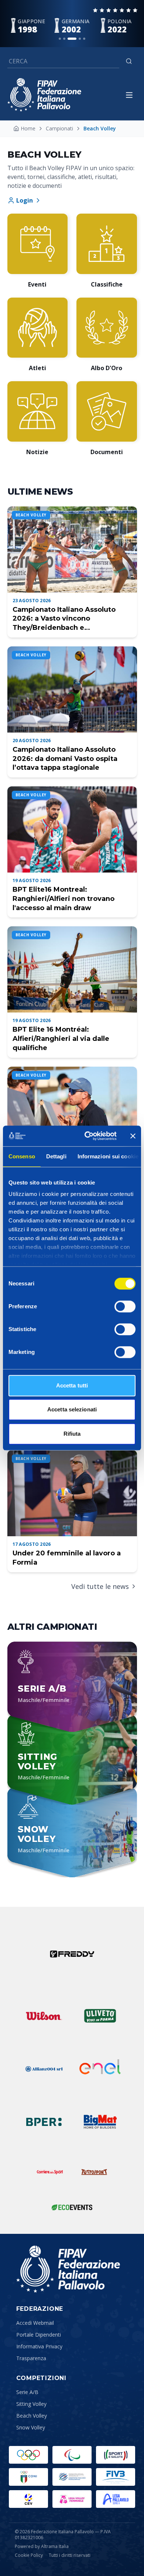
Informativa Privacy (39, 2346)
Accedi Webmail (35, 2323)
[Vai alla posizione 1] (60, 39)
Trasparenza (31, 2358)
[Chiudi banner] (133, 1136)
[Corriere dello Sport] (50, 2172)
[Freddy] (72, 1954)
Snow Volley (31, 2427)
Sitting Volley (31, 2404)
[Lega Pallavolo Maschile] (116, 2499)
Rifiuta (72, 1434)
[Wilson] (44, 2016)
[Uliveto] (100, 2016)
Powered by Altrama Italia (42, 2546)
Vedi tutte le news (100, 1586)
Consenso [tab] (22, 1156)
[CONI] (28, 2477)
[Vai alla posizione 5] (84, 39)
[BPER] (44, 2122)
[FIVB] (116, 2477)
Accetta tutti (72, 1385)
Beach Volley (32, 2416)
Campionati (59, 128)
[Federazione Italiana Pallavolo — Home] (44, 95)
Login (25, 200)
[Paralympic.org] (72, 2455)
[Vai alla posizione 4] (80, 39)
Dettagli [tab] (56, 1156)
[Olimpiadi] (28, 2455)
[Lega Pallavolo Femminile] (72, 2499)
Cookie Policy (29, 2555)
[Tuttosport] (94, 2172)
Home (28, 128)
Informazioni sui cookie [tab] (108, 1156)
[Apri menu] (129, 95)
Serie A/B (27, 2392)
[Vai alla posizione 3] (72, 39)
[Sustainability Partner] (72, 2207)
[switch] (125, 1306)
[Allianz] (44, 2069)
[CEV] (28, 2499)
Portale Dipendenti (39, 2335)
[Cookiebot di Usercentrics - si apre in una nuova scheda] (87, 1136)
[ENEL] (100, 2069)
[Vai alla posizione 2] (64, 39)
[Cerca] (129, 61)
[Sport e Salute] (116, 2455)
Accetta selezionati (72, 1409)
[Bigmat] (100, 2122)
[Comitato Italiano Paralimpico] (72, 2477)
